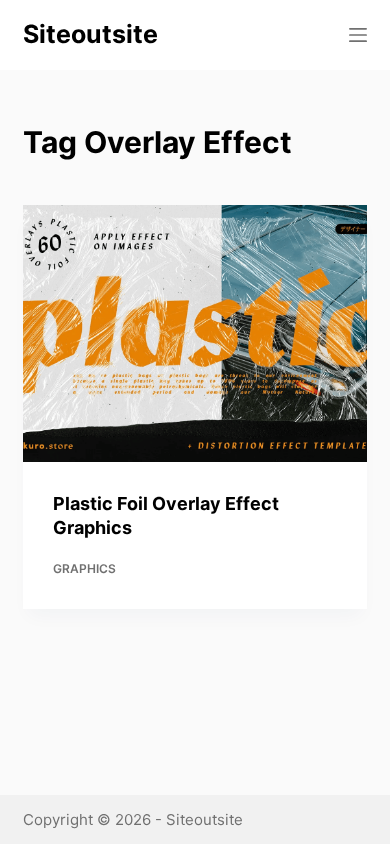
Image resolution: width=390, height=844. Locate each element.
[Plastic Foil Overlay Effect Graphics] (194, 333)
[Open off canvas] (358, 35)
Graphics (84, 568)
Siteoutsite (90, 34)
